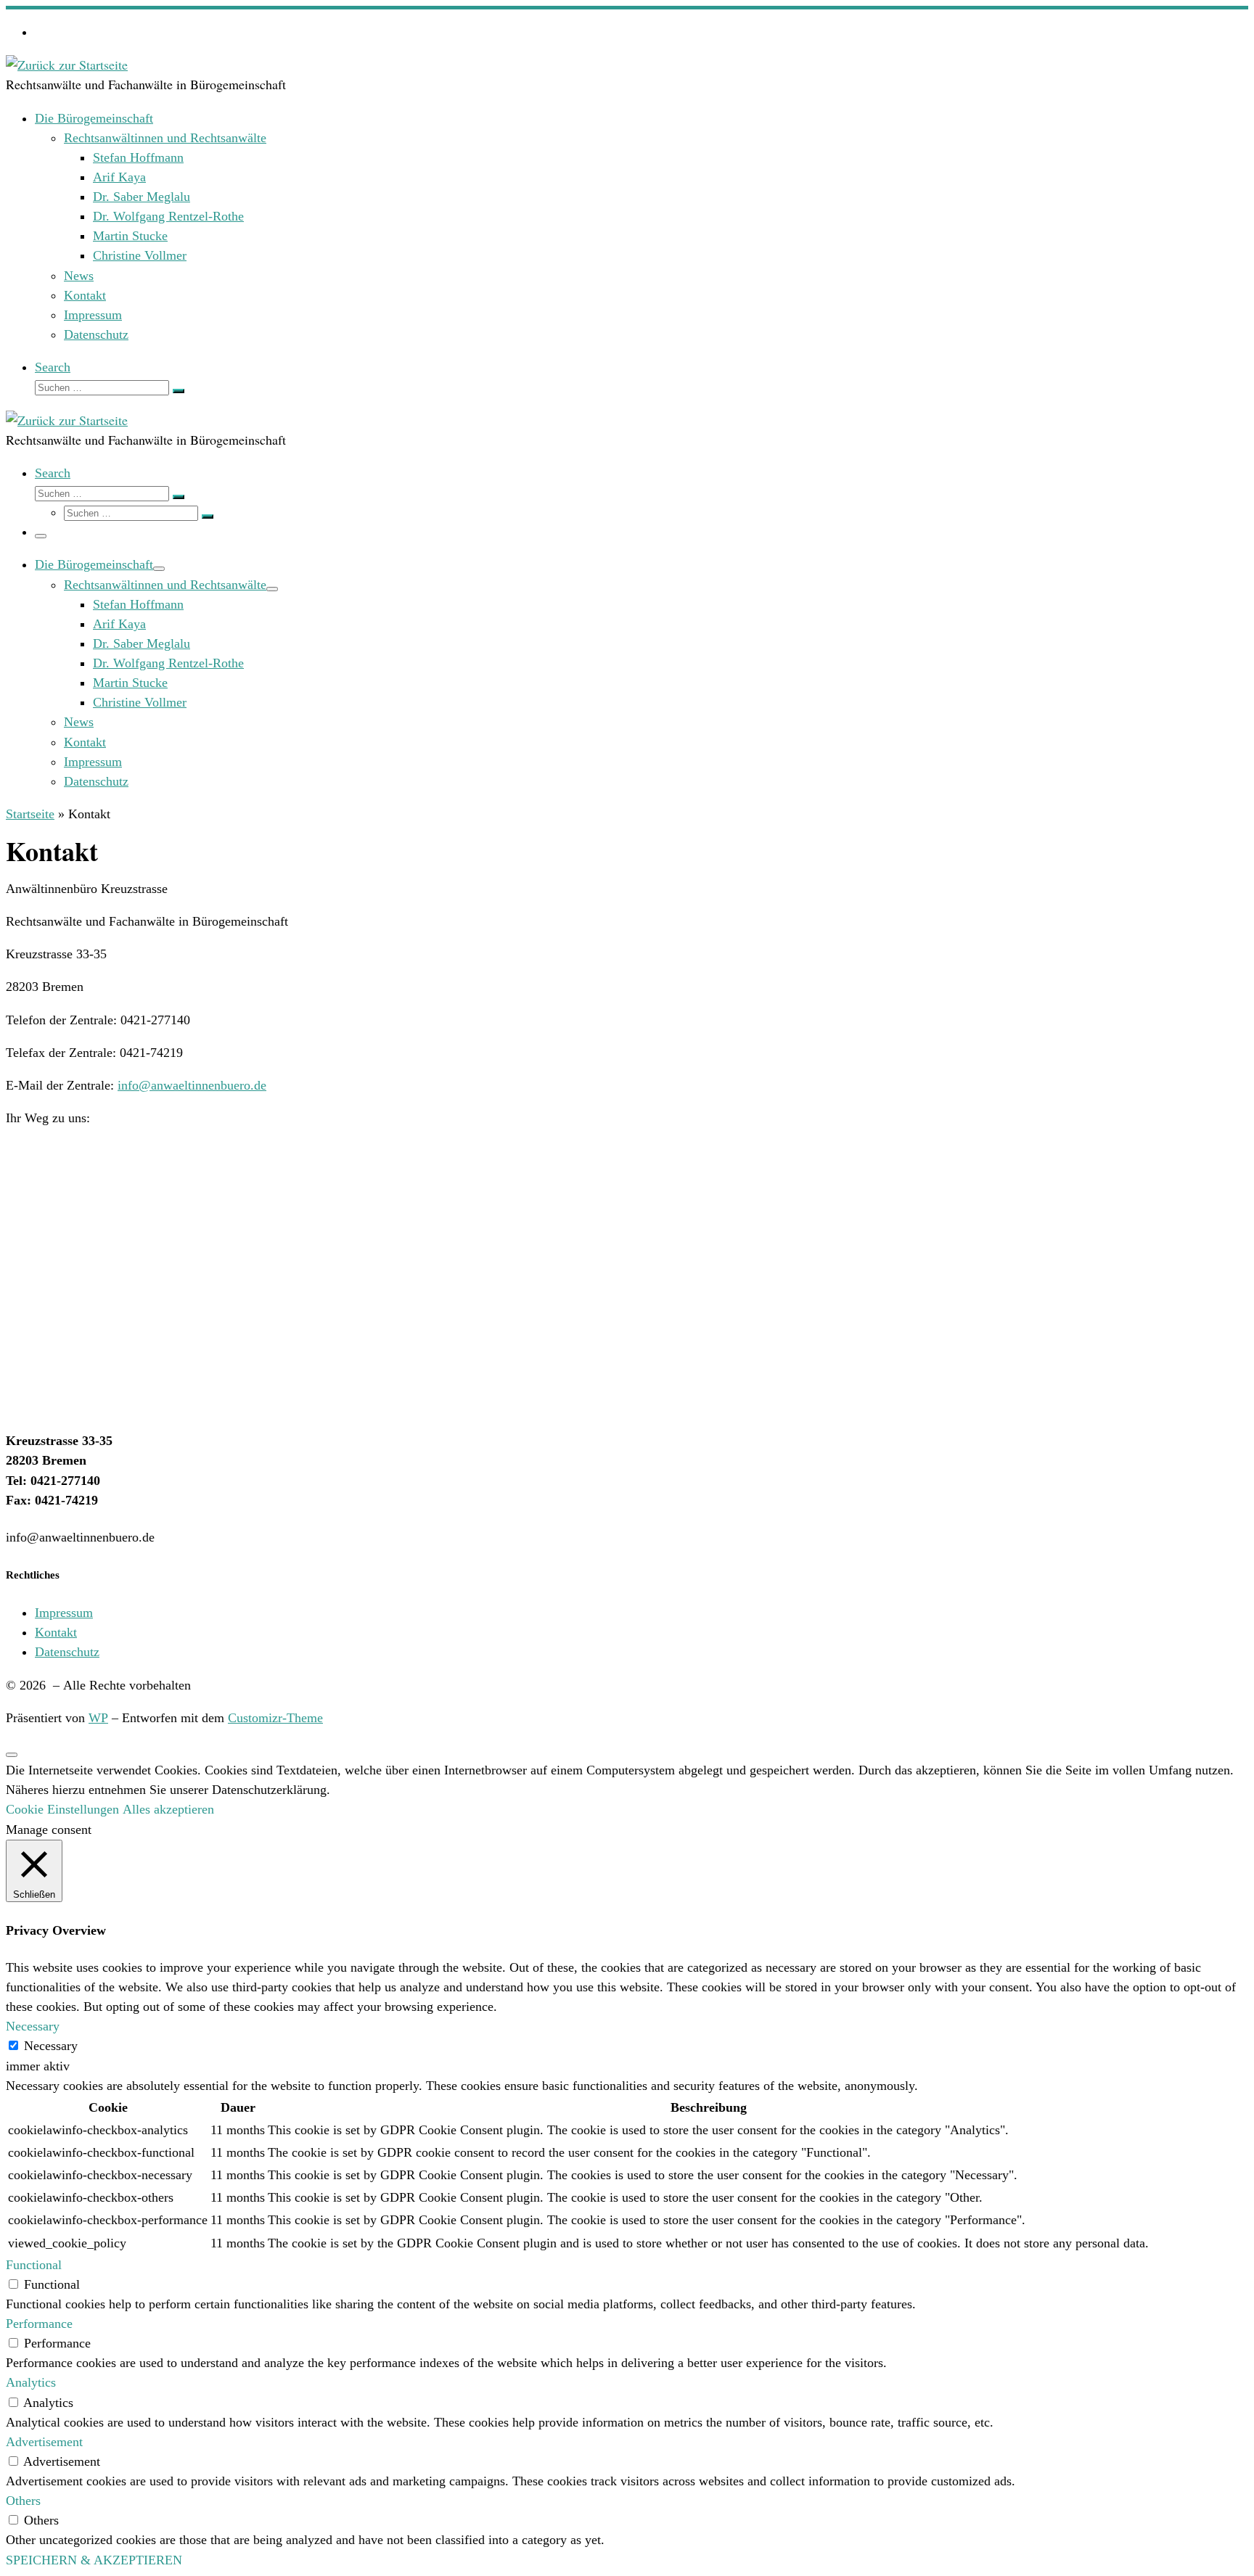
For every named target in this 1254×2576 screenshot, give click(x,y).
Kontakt (56, 1632)
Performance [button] (39, 2324)
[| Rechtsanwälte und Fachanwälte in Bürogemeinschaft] (67, 65)
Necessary (51, 2046)
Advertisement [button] (44, 2442)
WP (98, 1718)
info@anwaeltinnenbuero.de (192, 1085)
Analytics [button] (31, 2382)
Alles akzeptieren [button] (168, 1809)
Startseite (30, 814)
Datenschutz (67, 1652)
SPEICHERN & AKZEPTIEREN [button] (94, 2560)
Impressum (64, 1613)
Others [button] (23, 2501)
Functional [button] (34, 2265)
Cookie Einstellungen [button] (62, 1809)
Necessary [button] (33, 2026)
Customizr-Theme (275, 1718)
